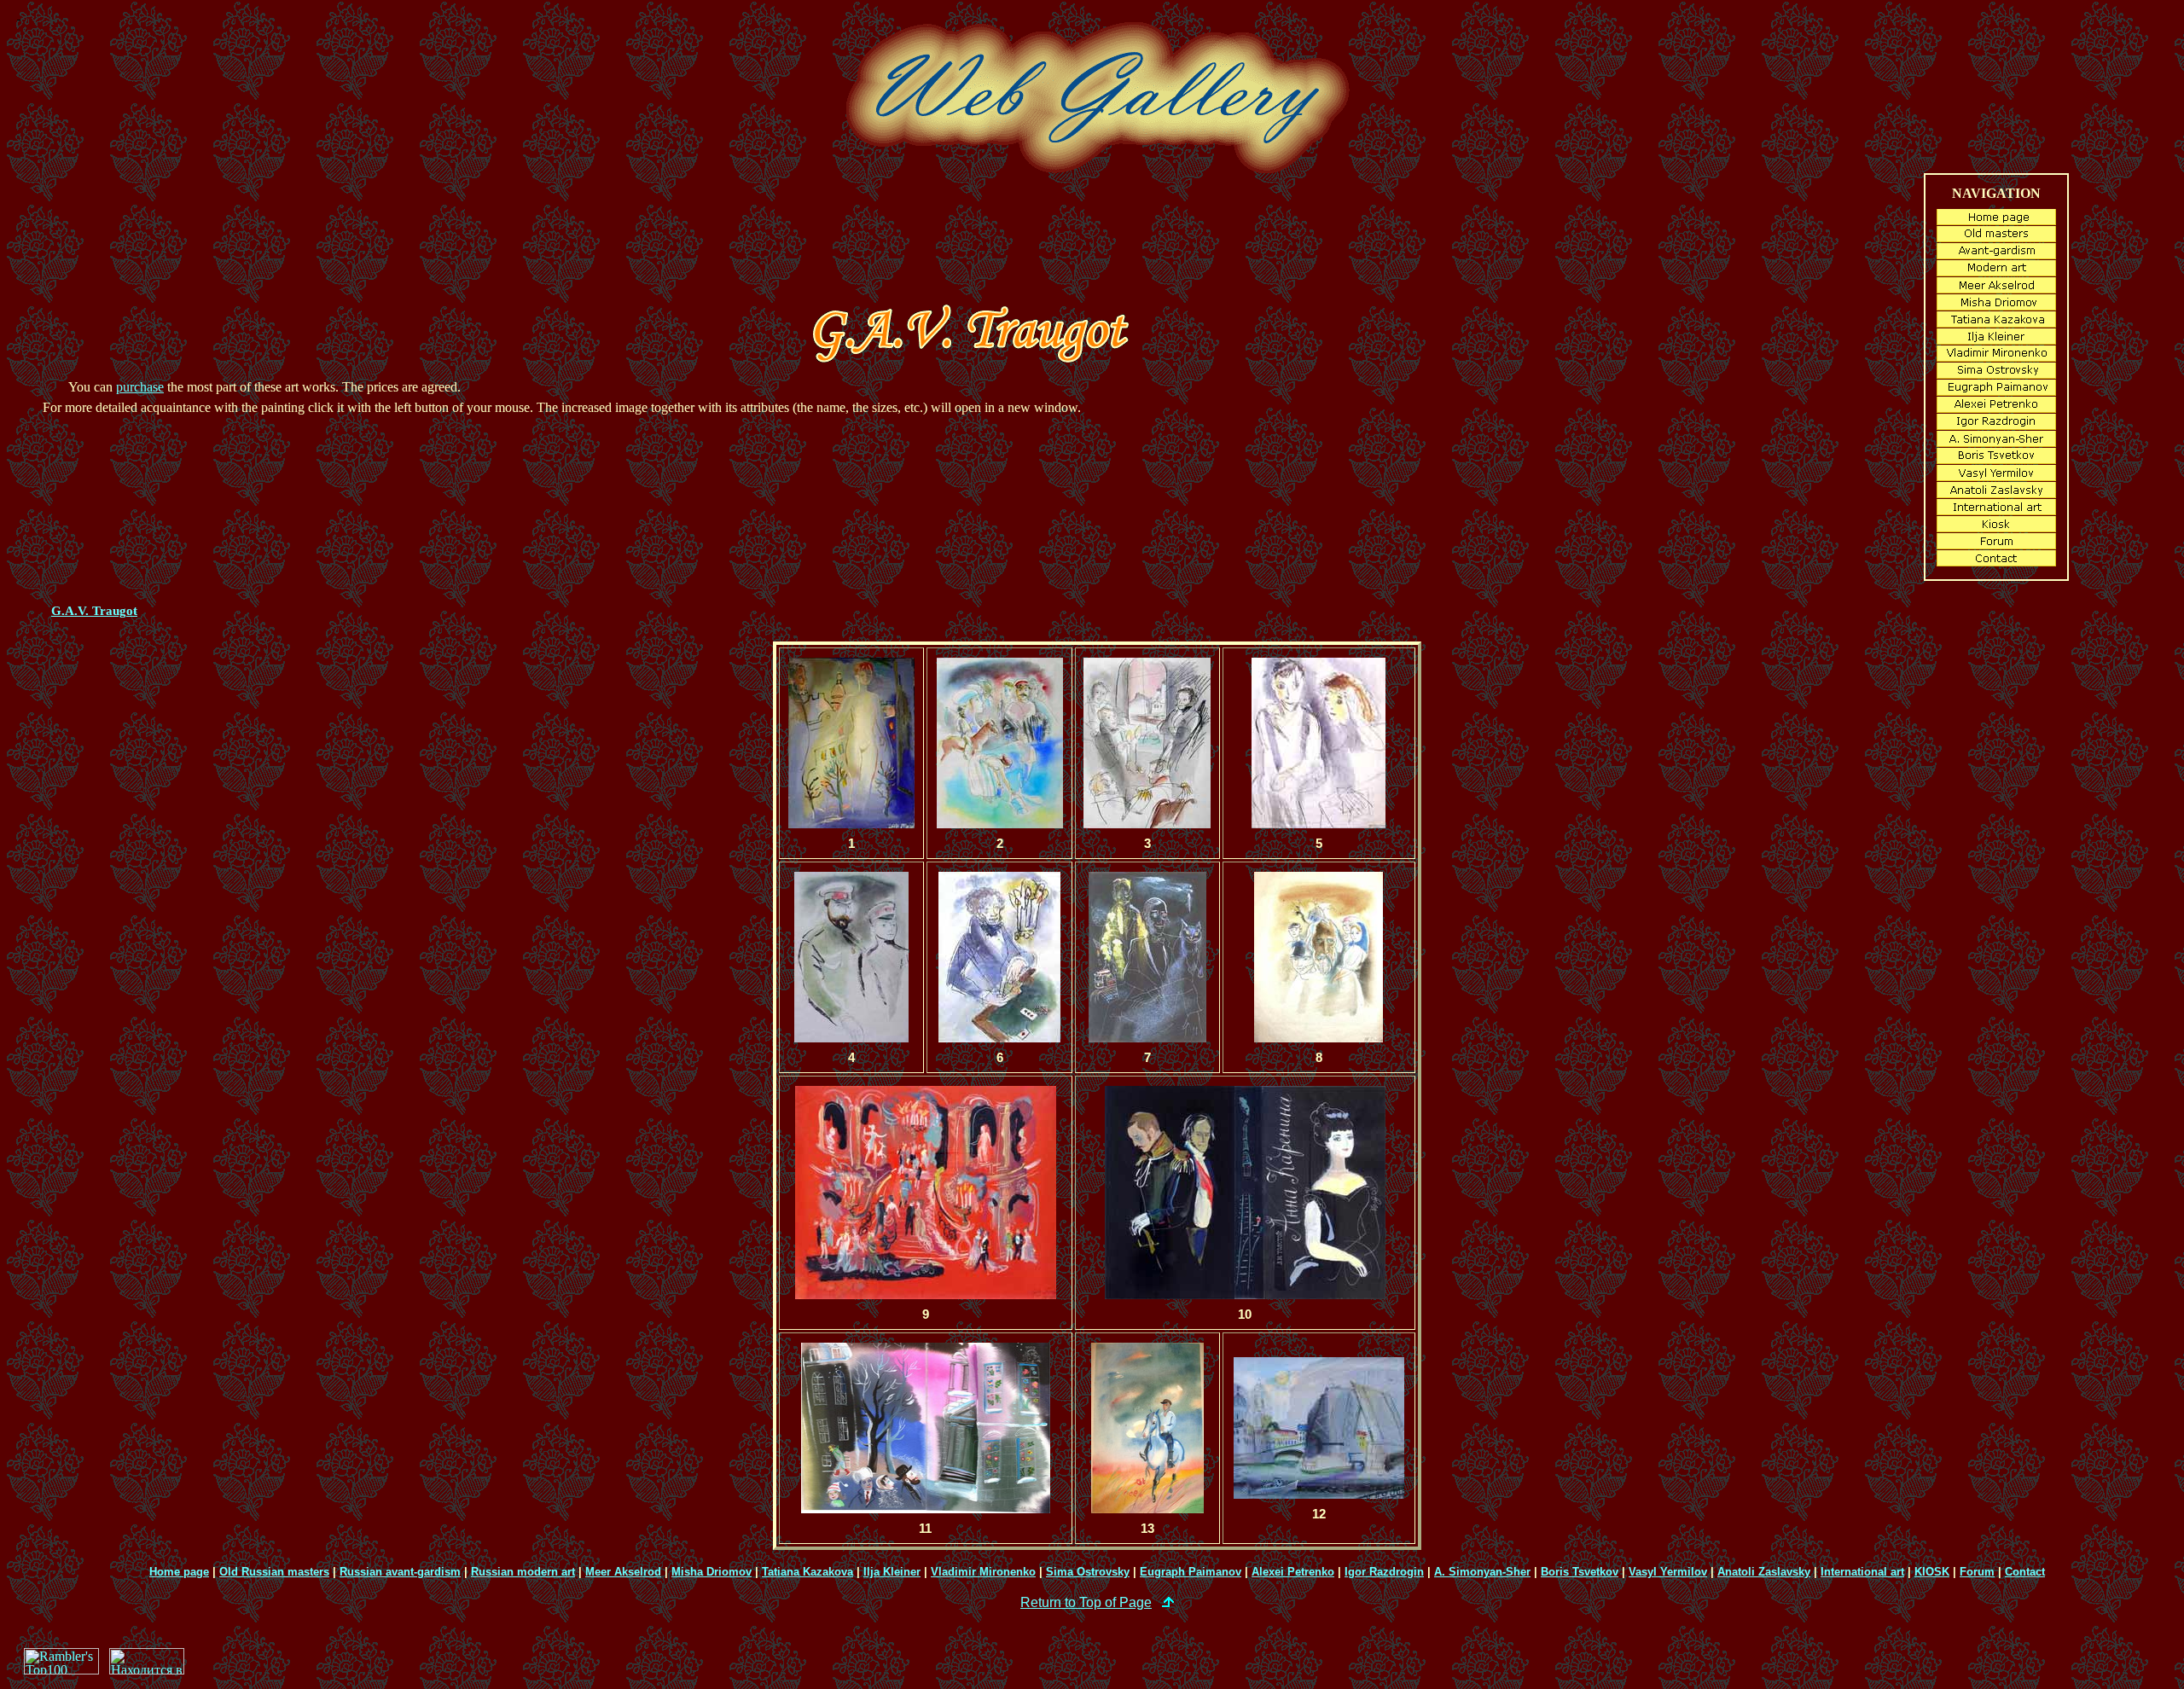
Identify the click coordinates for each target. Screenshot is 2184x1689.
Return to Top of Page (1086, 1602)
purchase (140, 387)
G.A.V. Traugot (94, 611)
